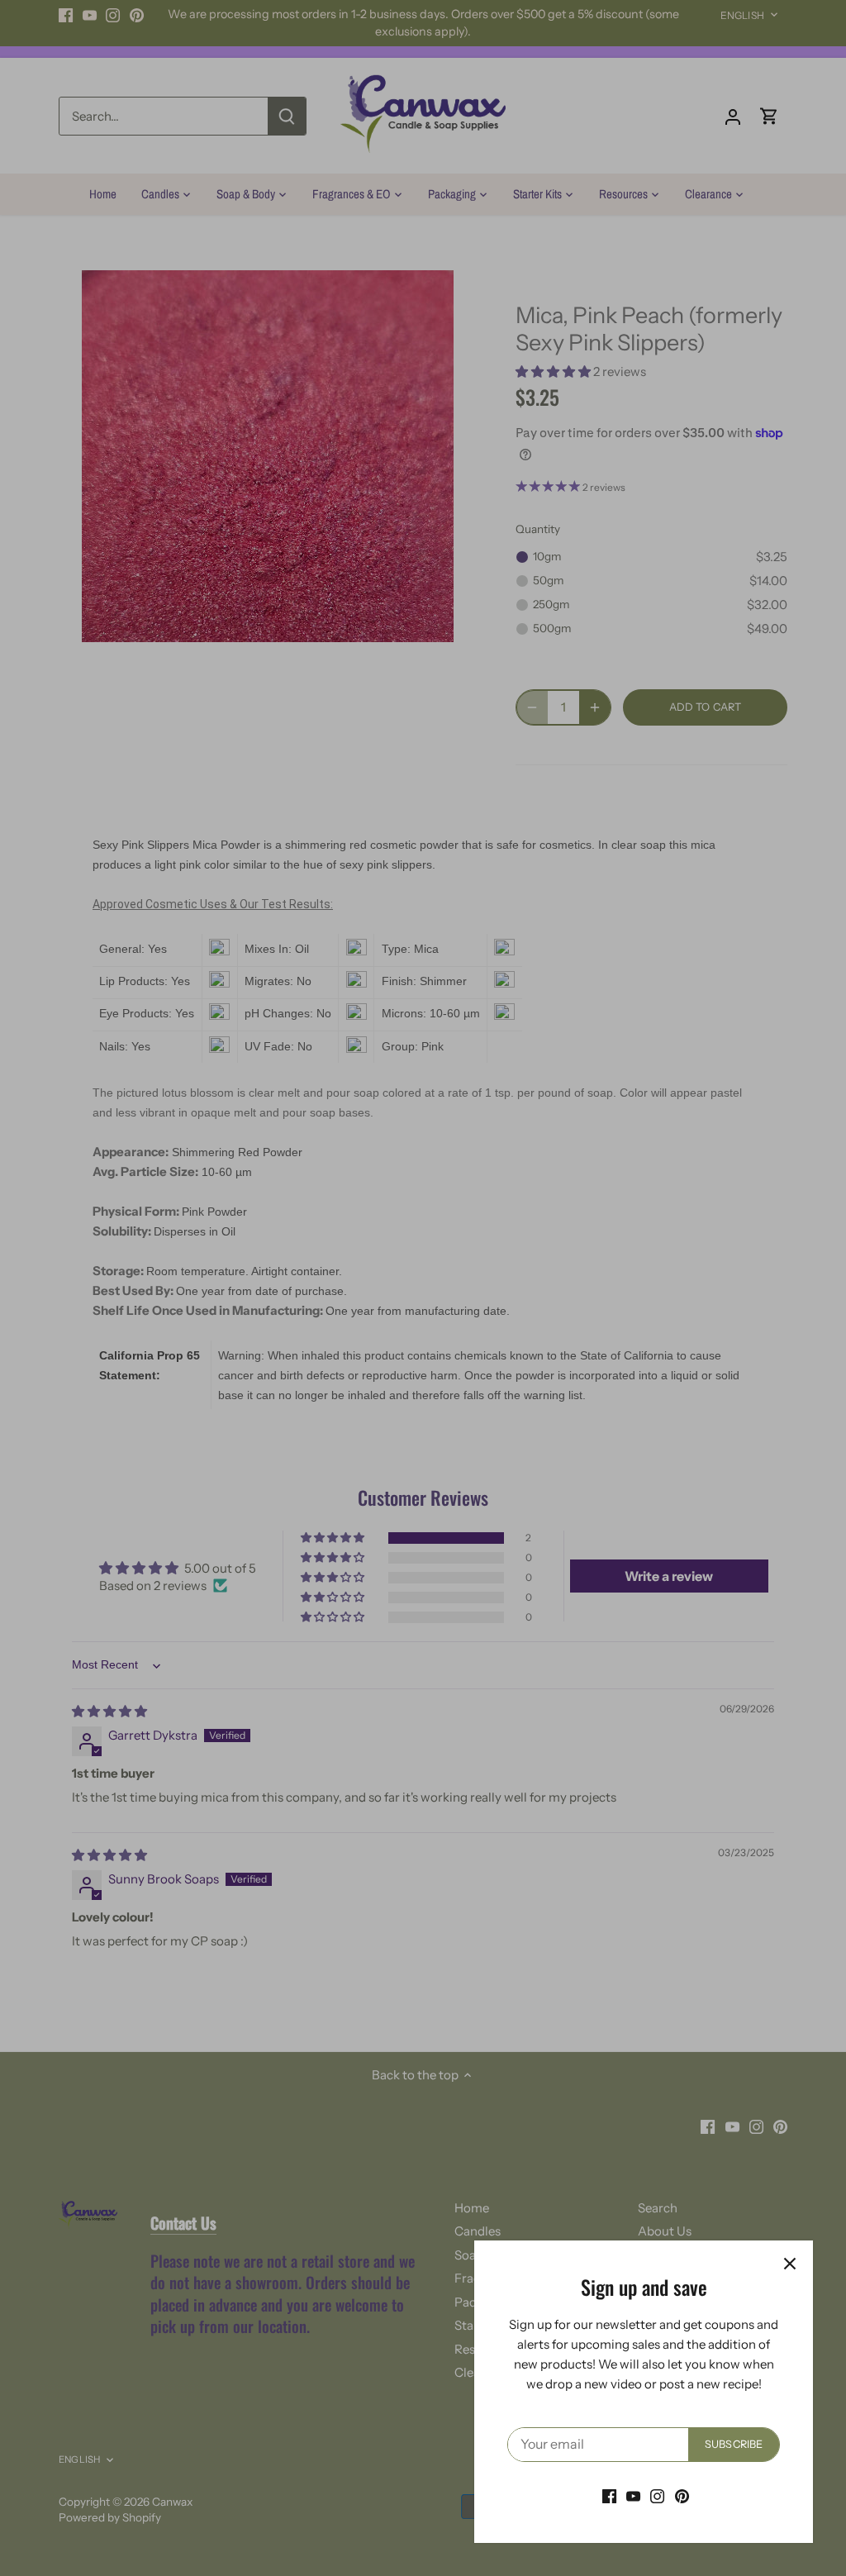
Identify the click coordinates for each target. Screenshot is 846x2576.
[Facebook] (609, 2495)
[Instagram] (657, 2495)
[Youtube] (633, 2495)
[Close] (790, 2264)
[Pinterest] (682, 2495)
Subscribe (734, 2444)
